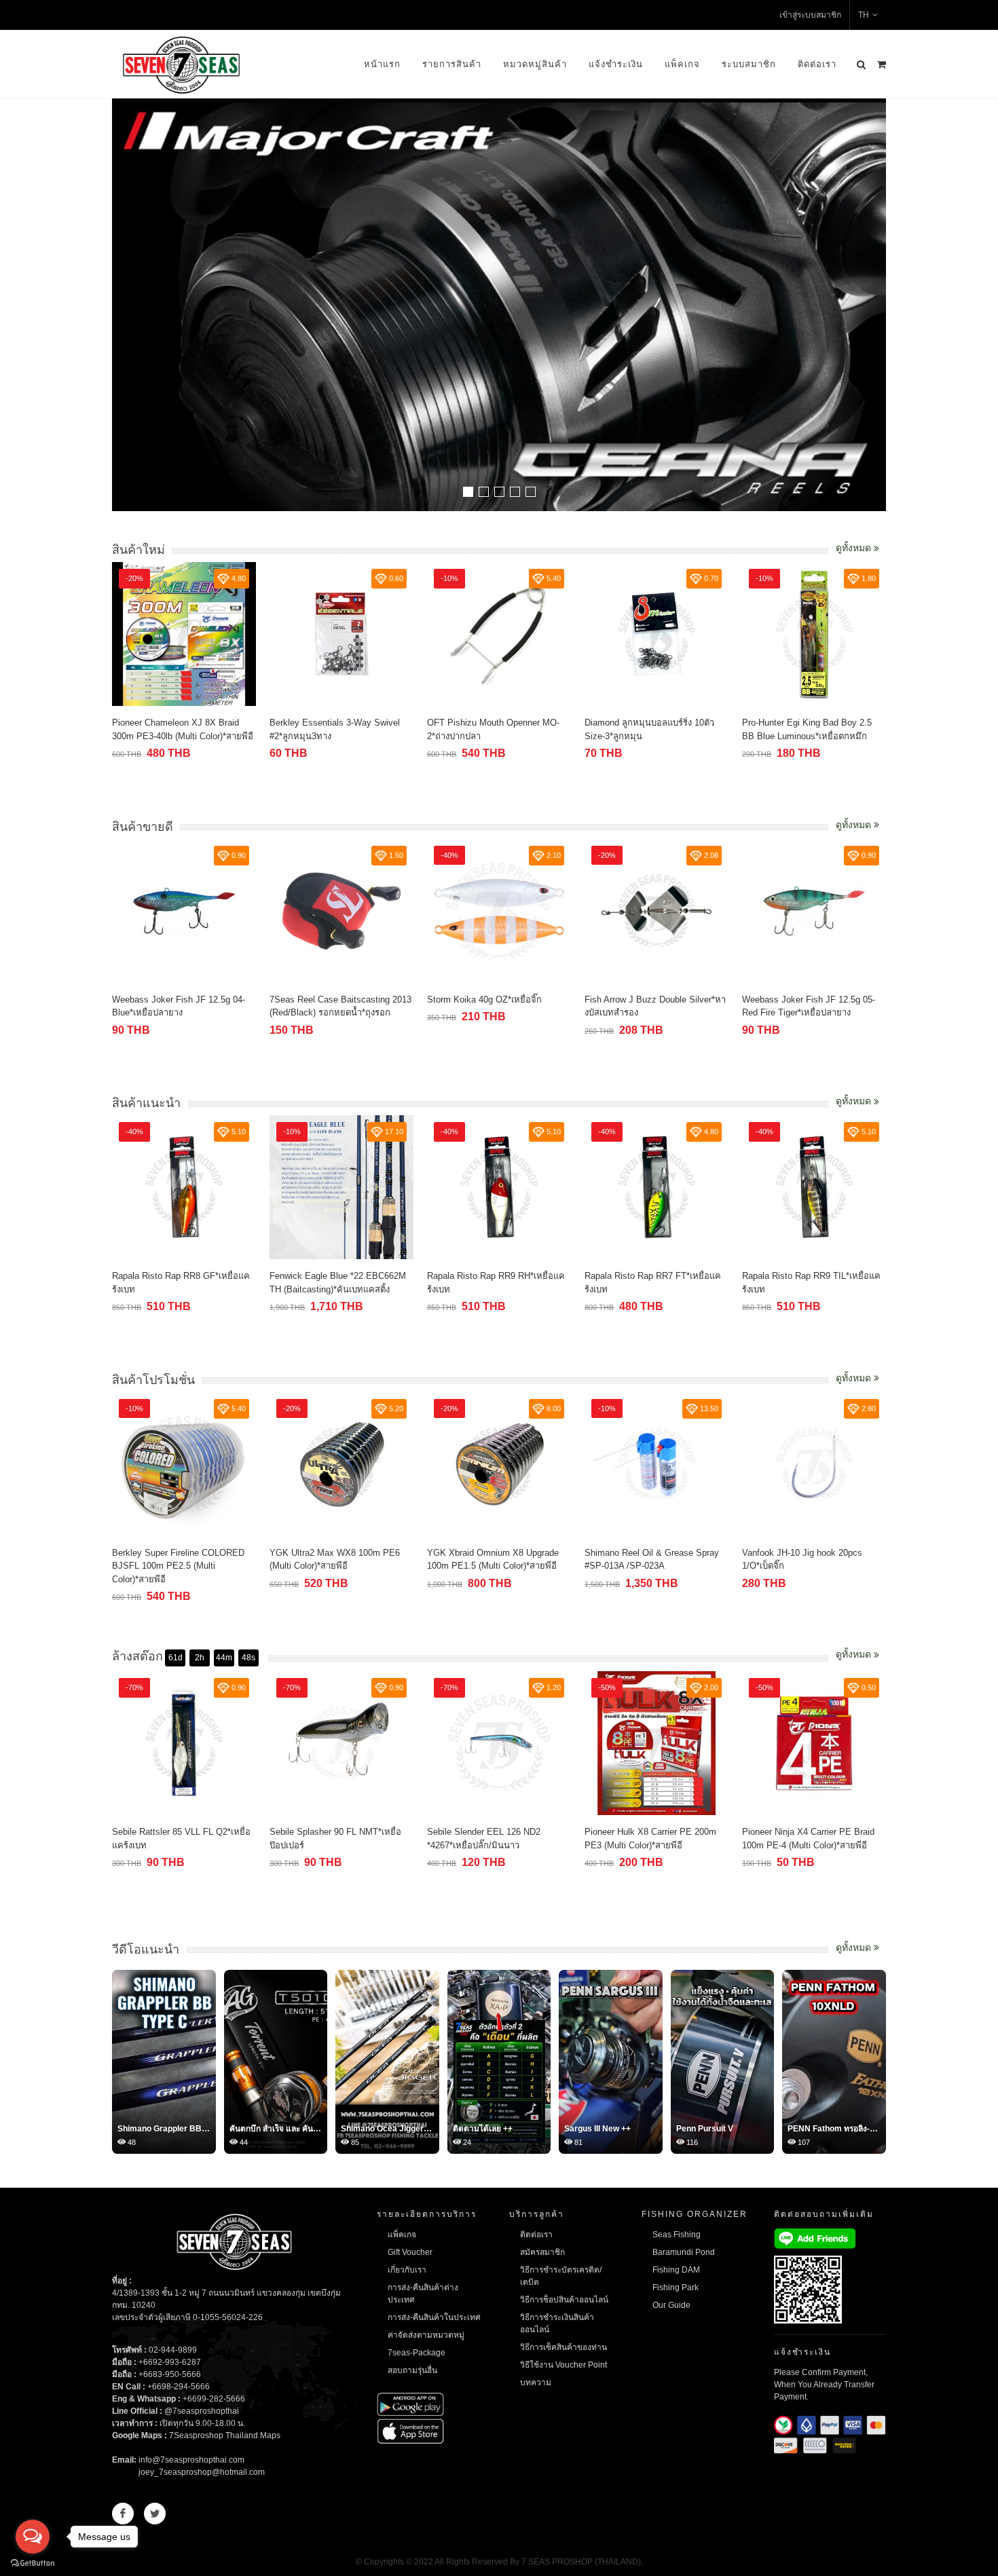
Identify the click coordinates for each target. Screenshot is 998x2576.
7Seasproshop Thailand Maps (225, 2435)
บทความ (536, 2383)
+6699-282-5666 (214, 2399)
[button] (468, 492)
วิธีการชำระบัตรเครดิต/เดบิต (561, 2276)
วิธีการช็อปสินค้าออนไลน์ (564, 2300)
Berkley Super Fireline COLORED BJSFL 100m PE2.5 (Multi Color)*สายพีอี (154, 1566)
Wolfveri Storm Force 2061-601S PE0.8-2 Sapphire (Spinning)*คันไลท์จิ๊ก (840, 1289)
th (864, 15)
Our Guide (671, 2305)
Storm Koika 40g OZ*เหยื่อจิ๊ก (353, 1000)
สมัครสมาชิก (542, 2252)
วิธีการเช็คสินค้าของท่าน (563, 2347)
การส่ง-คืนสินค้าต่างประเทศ (423, 2294)
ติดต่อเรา (817, 64)
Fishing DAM (676, 2270)
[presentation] (874, 306)
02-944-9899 (173, 2350)
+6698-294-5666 (179, 2387)
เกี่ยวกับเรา (407, 2270)
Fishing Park (676, 2288)
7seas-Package (417, 2353)
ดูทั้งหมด (855, 548)
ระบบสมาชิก (749, 64)
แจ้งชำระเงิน (616, 64)
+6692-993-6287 (170, 2362)
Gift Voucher (410, 2252)
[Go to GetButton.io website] (33, 2562)
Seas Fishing (677, 2235)
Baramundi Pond (684, 2252)
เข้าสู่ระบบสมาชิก (810, 15)
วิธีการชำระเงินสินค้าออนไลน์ (557, 2323)
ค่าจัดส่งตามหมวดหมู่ (426, 2335)
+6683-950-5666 (170, 2374)
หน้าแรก (382, 64)
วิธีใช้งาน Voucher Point (563, 2365)
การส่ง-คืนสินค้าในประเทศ (434, 2317)
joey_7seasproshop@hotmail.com (202, 2472)
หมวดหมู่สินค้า (535, 64)
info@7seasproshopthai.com (191, 2460)
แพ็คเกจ (682, 64)
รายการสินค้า (452, 64)
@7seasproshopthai (202, 2411)
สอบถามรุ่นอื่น (412, 2370)
